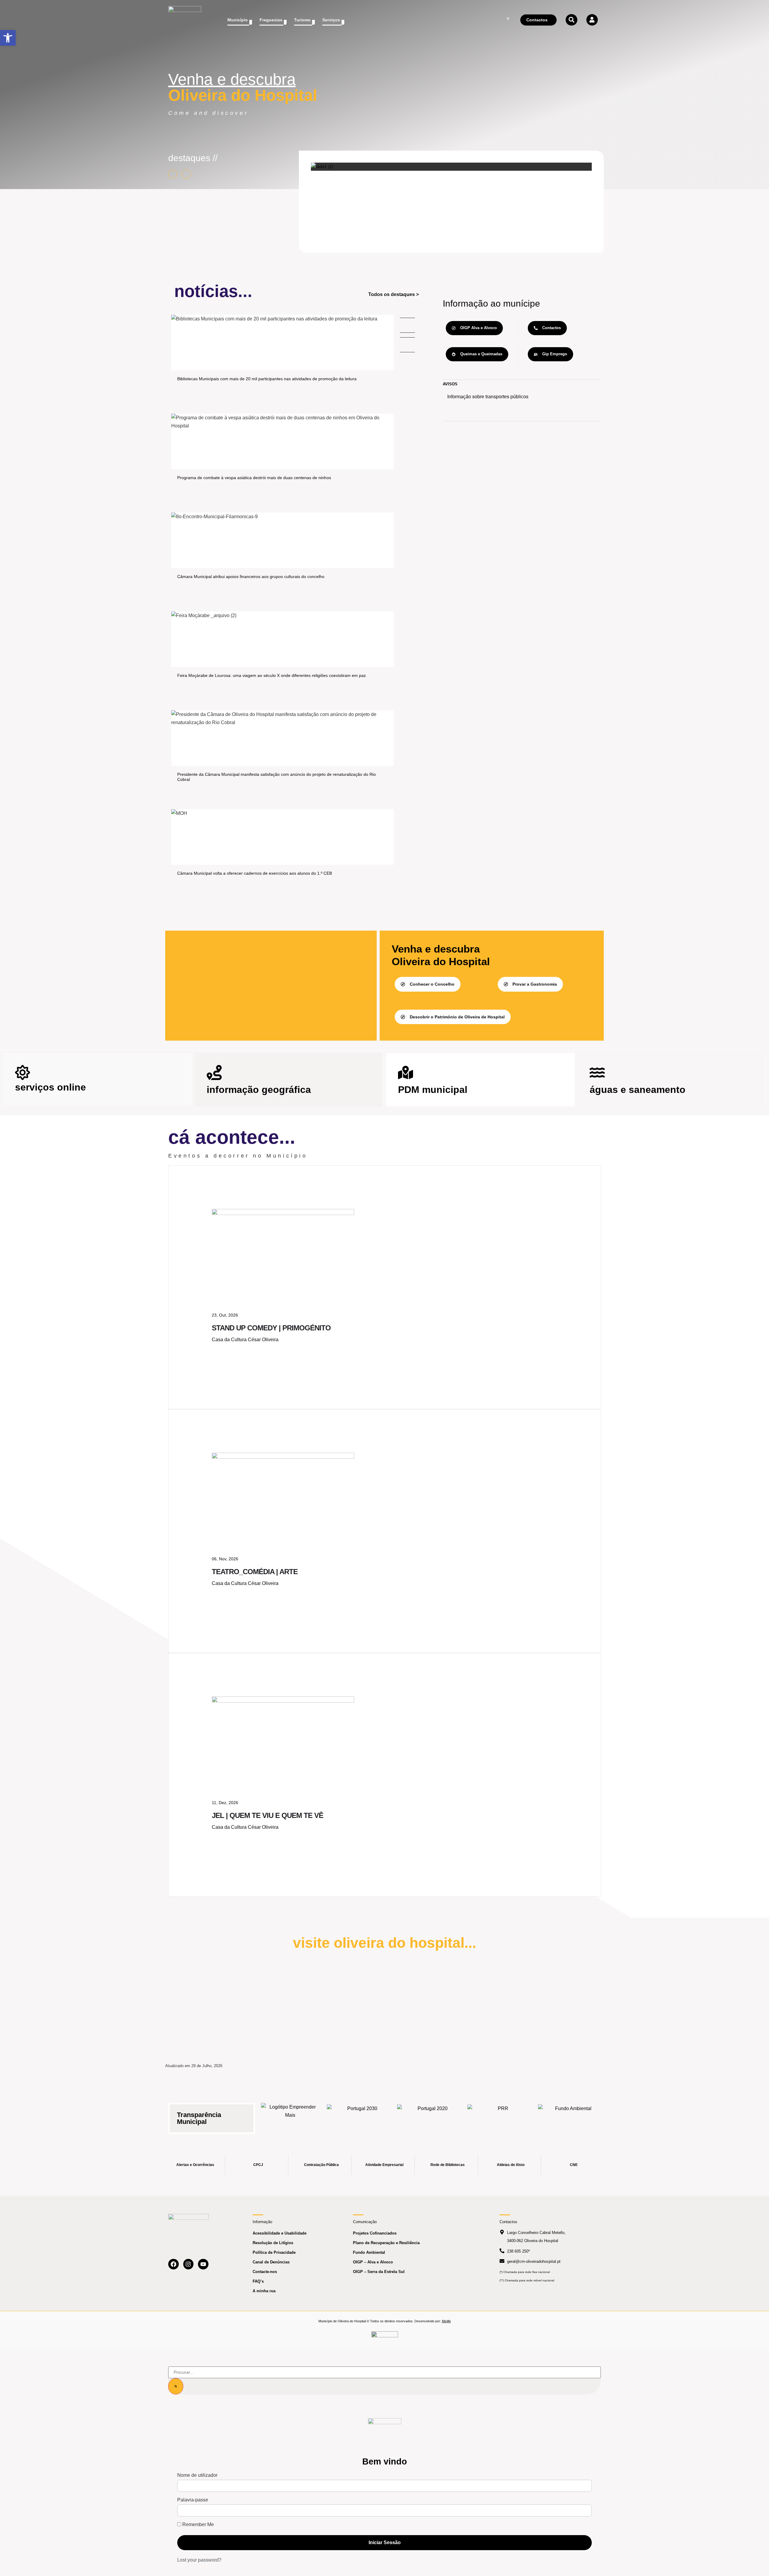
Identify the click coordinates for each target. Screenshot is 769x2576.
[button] (8, 38)
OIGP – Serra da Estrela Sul (379, 2272)
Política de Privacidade (274, 2252)
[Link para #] (322, 167)
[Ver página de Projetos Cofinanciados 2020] (430, 2115)
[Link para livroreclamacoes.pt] (385, 2337)
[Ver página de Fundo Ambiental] (571, 2115)
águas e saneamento (638, 1090)
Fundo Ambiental (369, 2252)
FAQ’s (258, 2281)
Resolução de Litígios (273, 2243)
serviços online (50, 1087)
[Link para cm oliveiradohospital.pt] (185, 20)
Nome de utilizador (197, 2475)
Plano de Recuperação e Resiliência (386, 2243)
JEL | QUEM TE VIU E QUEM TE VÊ (267, 1815)
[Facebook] (173, 2264)
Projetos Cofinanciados (375, 2233)
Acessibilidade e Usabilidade (280, 2233)
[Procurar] (176, 2386)
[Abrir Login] (592, 20)
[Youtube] (203, 2264)
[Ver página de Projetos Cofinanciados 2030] (360, 2115)
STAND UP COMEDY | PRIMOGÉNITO (271, 1328)
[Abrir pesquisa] (571, 20)
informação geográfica (259, 1090)
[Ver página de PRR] (500, 2115)
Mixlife (446, 2321)
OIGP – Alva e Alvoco (373, 2262)
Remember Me (198, 2525)
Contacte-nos (265, 2272)
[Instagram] (188, 2264)
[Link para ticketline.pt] (283, 1457)
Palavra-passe (193, 2500)
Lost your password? (199, 2560)
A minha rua (264, 2291)
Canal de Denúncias (271, 2262)
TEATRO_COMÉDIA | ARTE (255, 1572)
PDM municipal (433, 1090)
